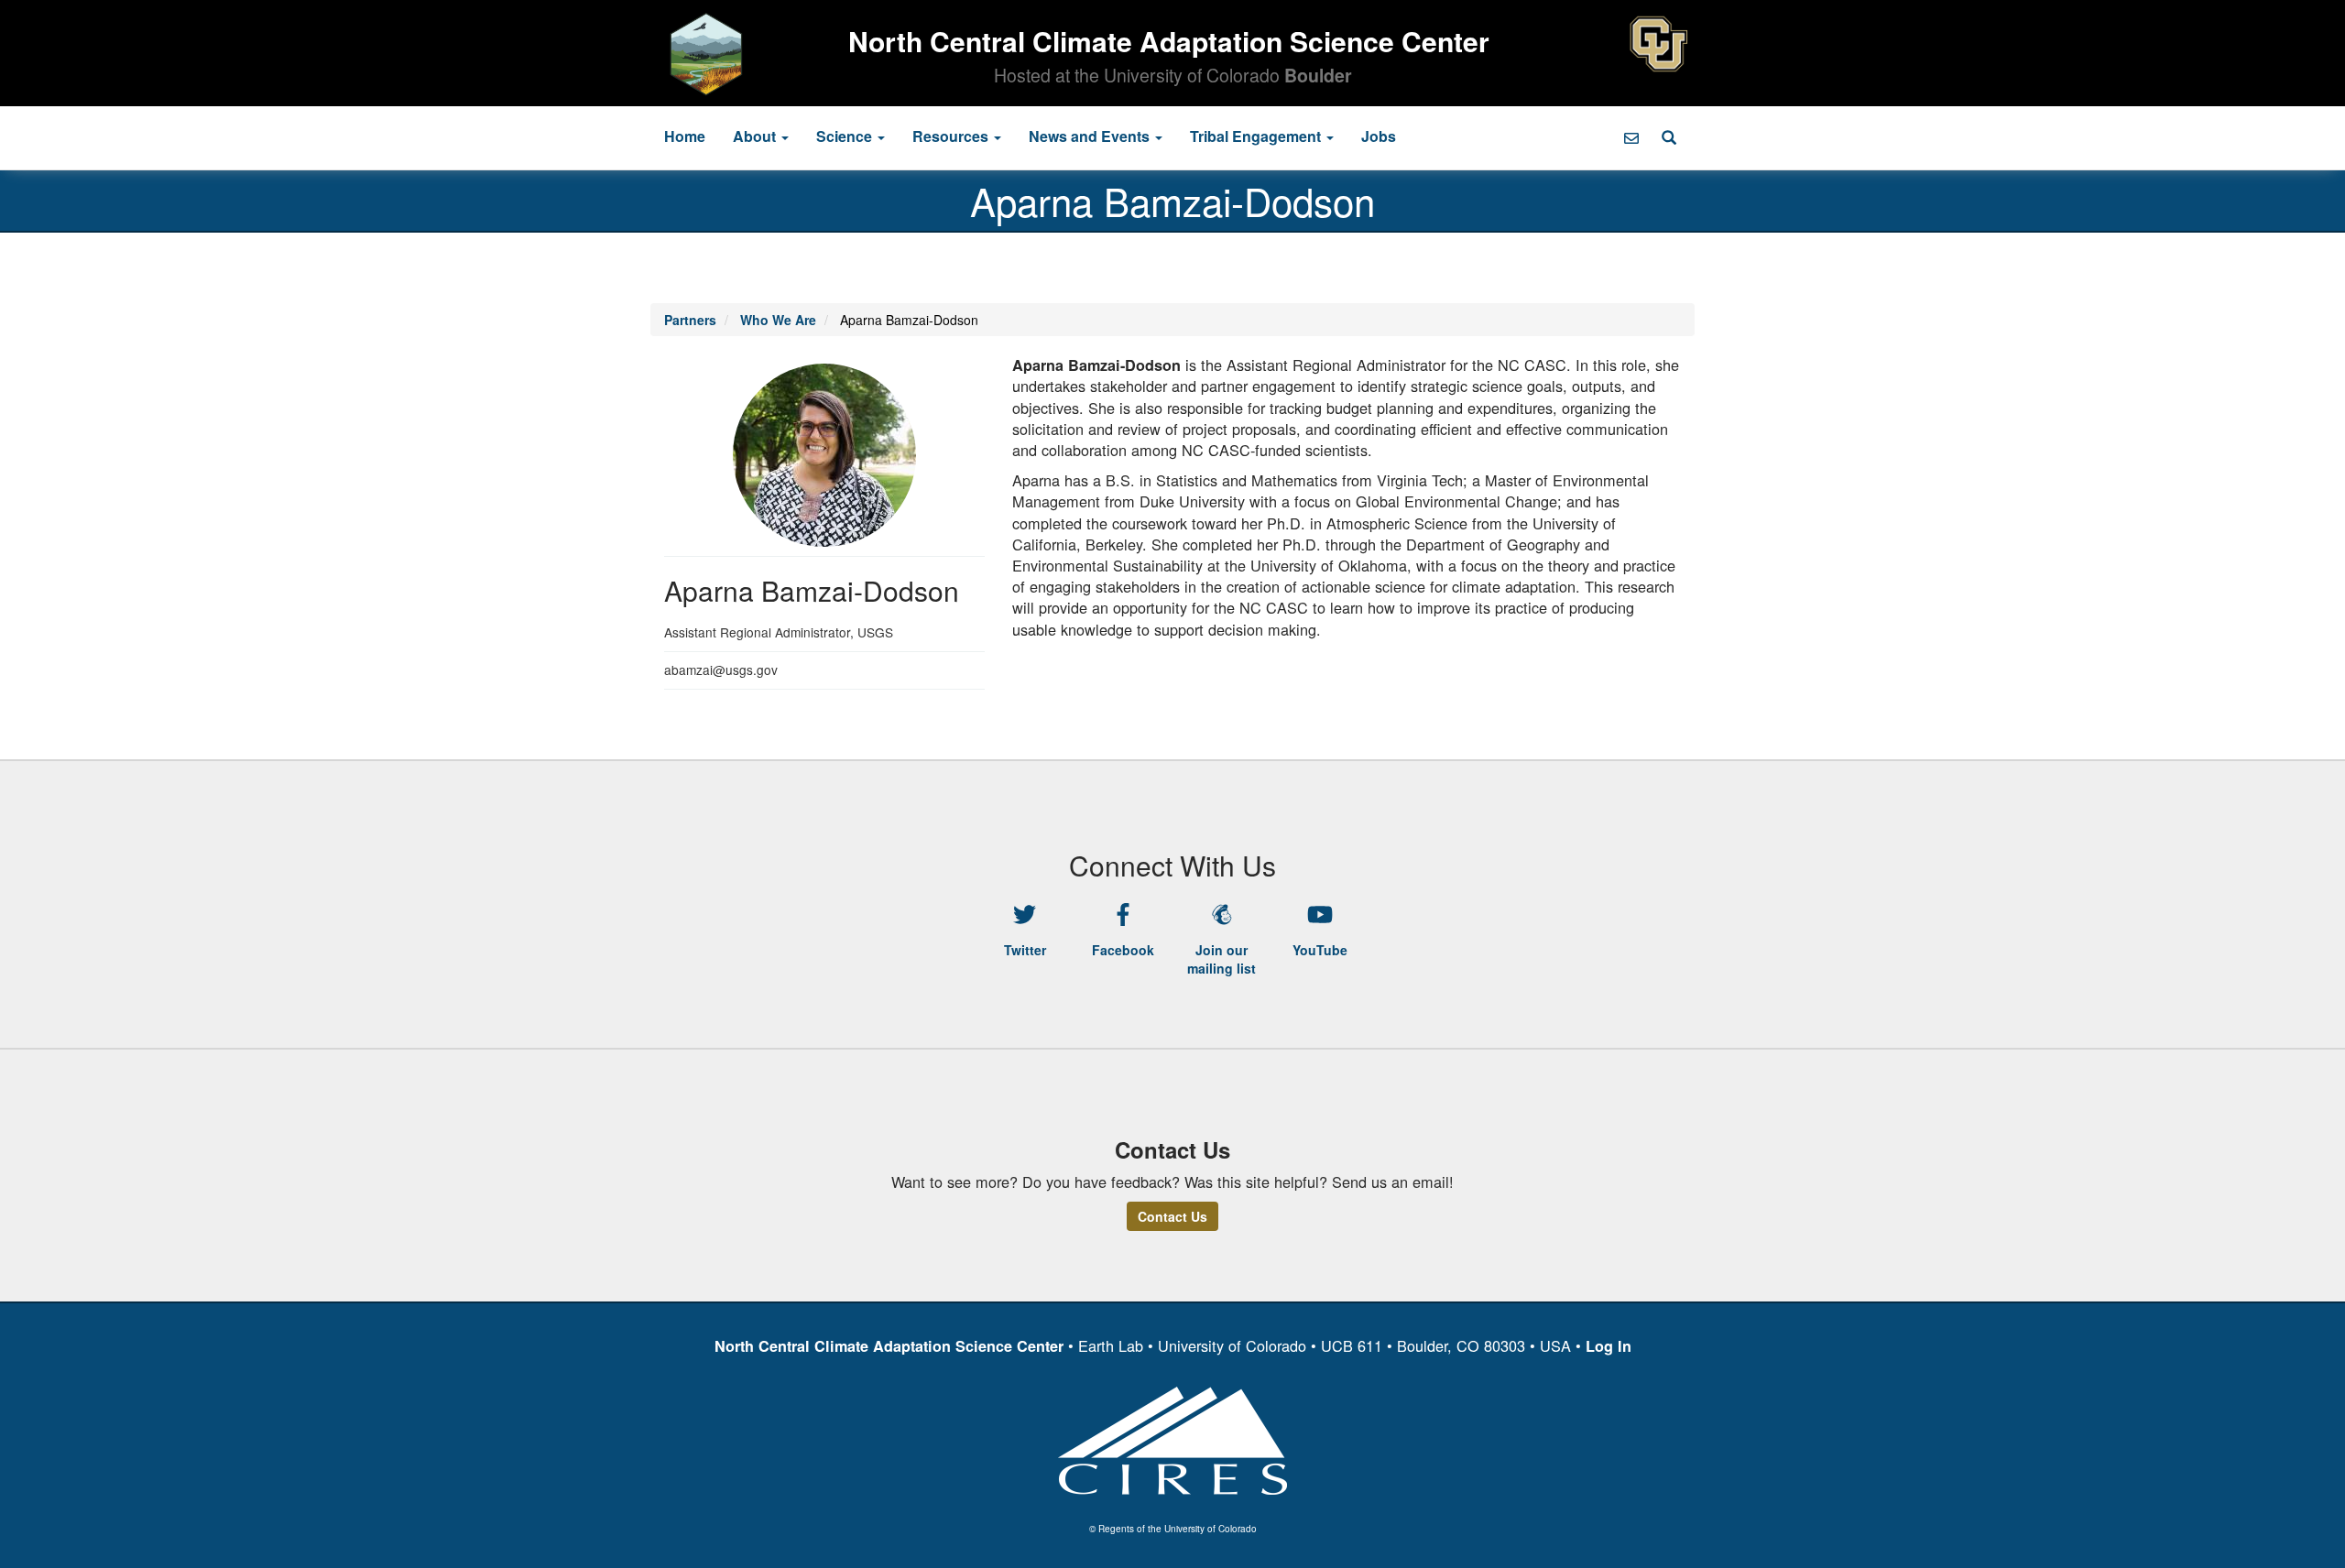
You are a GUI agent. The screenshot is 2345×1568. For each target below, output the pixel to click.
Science (846, 136)
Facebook (1123, 950)
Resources (952, 136)
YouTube (1320, 950)
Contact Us (1172, 1216)
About (756, 136)
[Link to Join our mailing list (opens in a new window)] (1222, 915)
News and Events (1091, 136)
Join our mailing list (1222, 959)
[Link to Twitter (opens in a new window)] (1025, 915)
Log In (1609, 1346)
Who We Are (778, 320)
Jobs (1379, 136)
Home (685, 136)
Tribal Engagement (1257, 136)
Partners (690, 320)
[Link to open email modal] (1631, 138)
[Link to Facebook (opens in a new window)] (1124, 915)
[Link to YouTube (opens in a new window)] (1321, 915)
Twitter (1025, 950)
